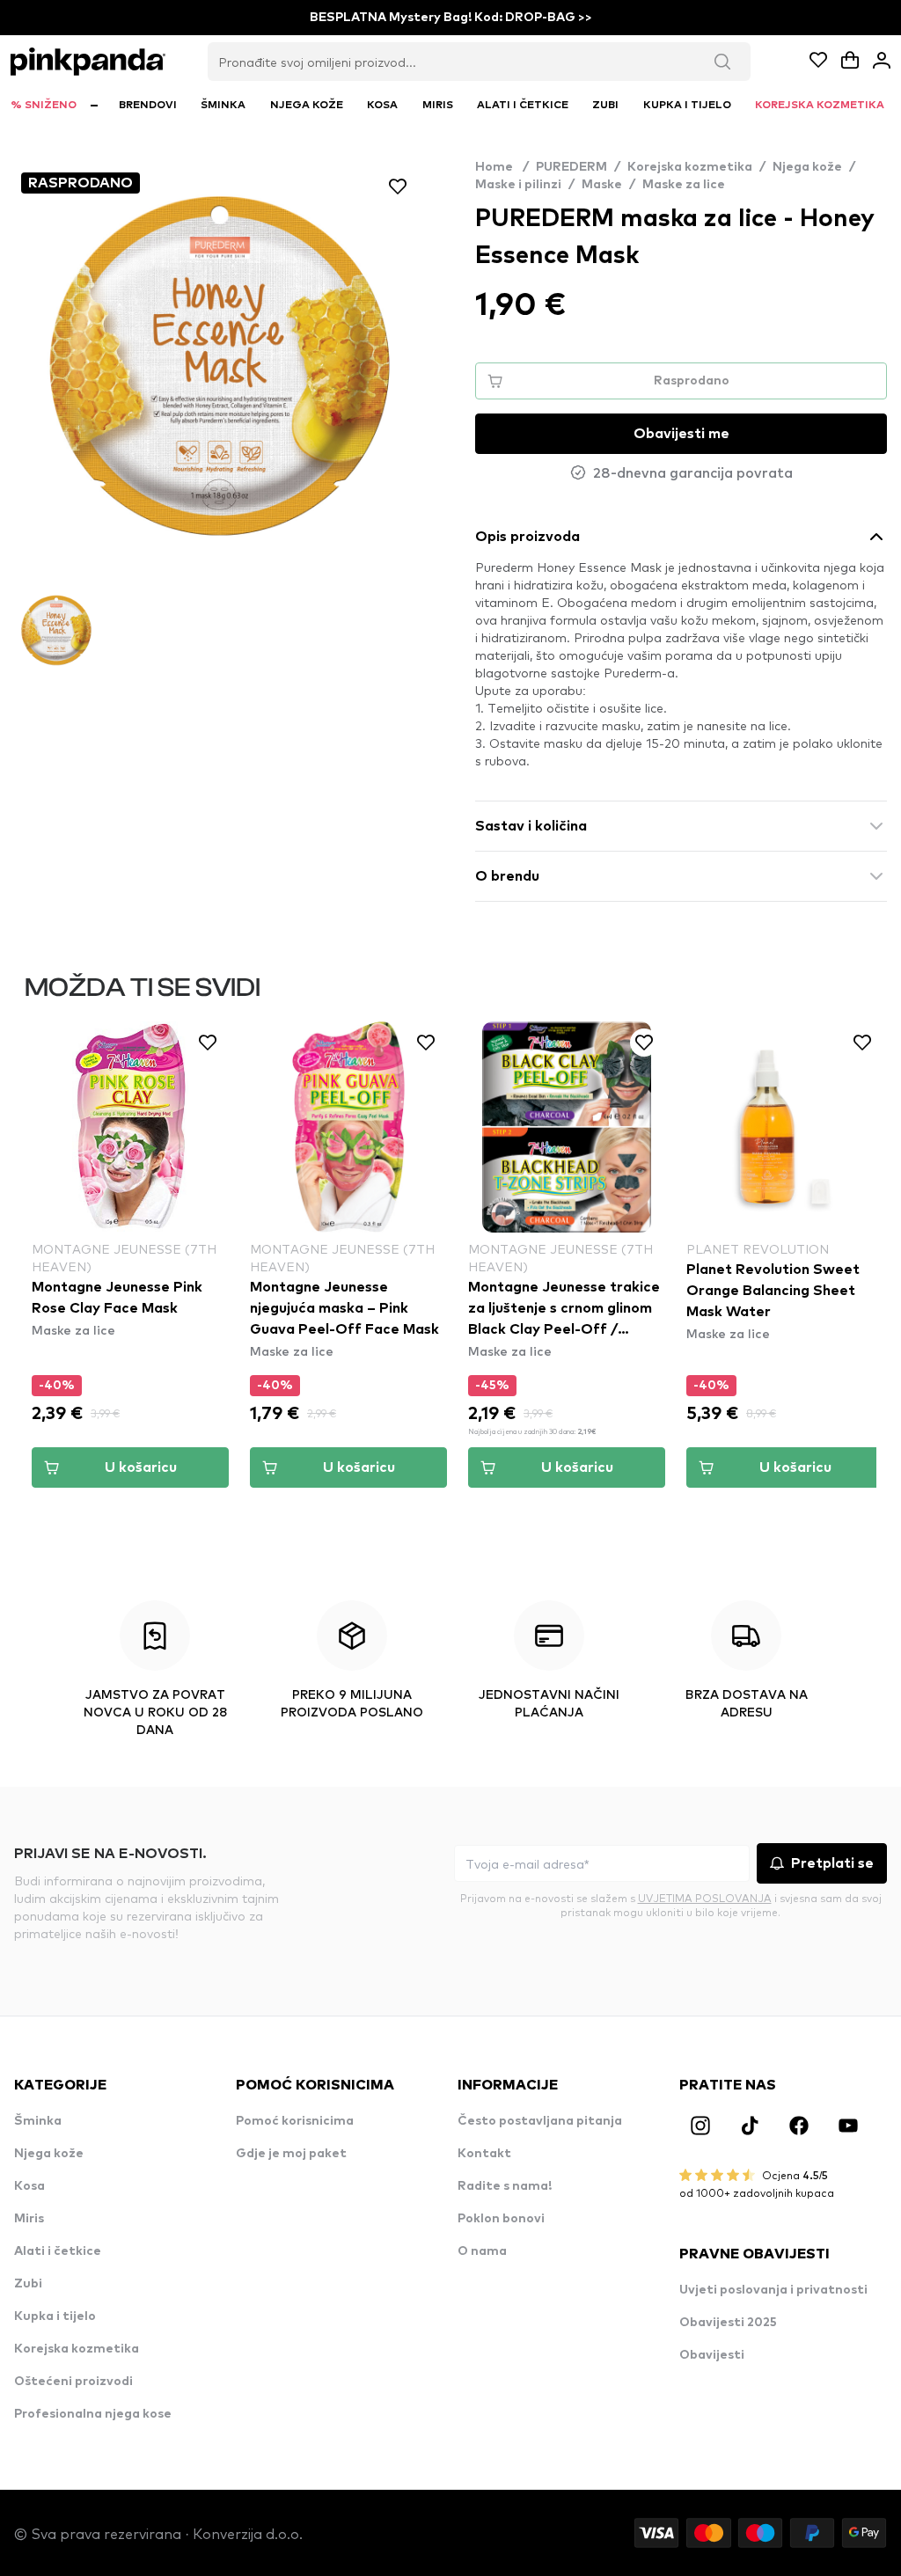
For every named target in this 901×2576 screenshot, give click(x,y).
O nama (482, 2251)
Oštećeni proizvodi (73, 2382)
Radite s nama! (505, 2186)
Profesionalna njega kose (93, 2414)
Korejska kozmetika (690, 167)
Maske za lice (684, 185)
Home (502, 167)
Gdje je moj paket (291, 2154)
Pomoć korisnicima (295, 2121)
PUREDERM (571, 167)
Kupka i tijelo (55, 2316)
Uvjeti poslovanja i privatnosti (773, 2290)
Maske (602, 185)
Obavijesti (712, 2355)
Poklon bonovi (501, 2219)
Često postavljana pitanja (540, 2121)
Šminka (38, 2121)
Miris (29, 2219)
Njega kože (807, 167)
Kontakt (484, 2154)
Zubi (28, 2284)
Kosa (29, 2186)
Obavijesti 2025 (728, 2323)
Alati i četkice (58, 2251)
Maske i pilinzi (518, 185)
